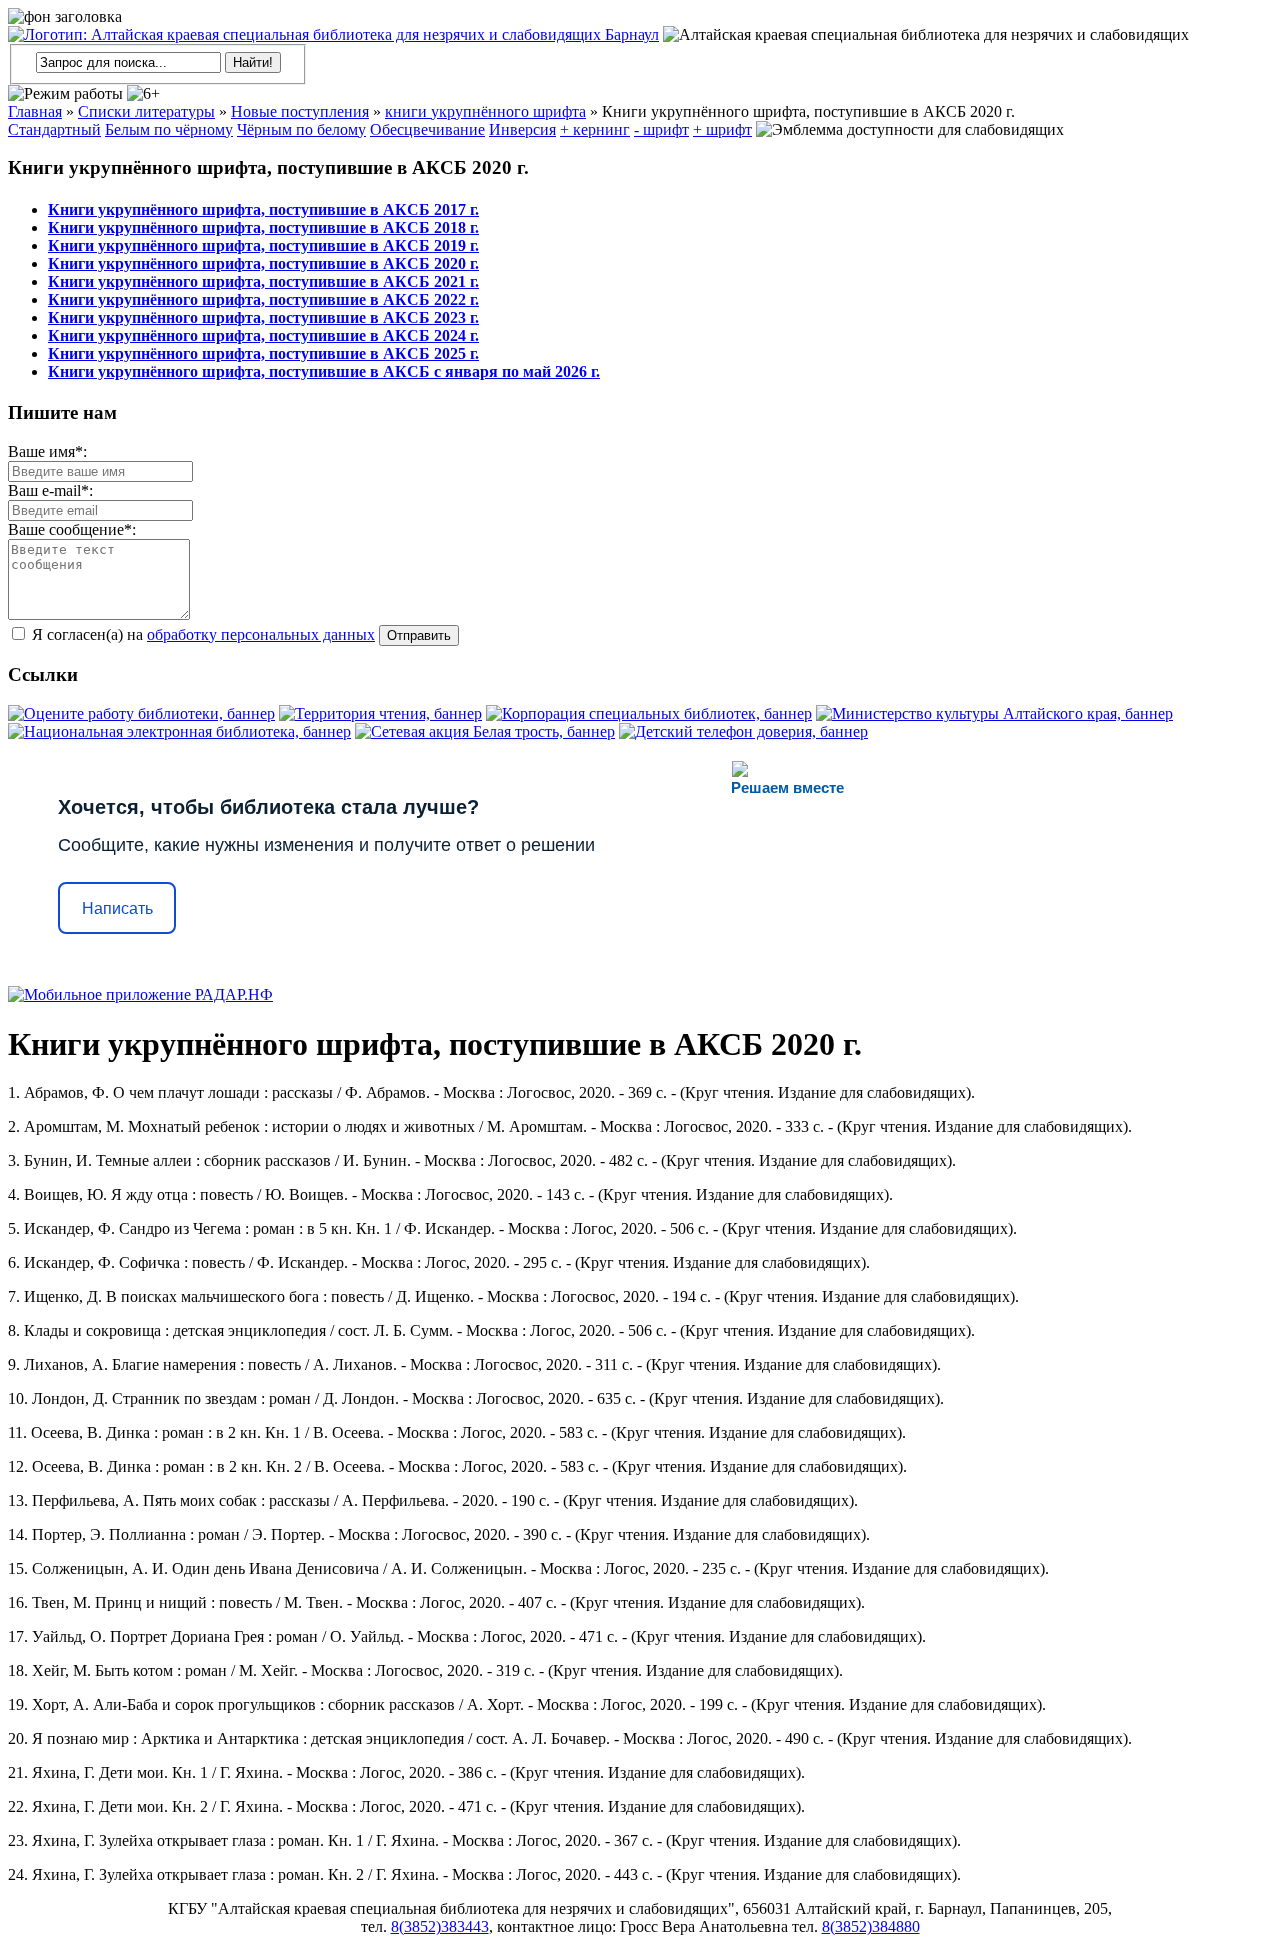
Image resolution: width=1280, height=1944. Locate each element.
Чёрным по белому (301, 129)
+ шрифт (722, 129)
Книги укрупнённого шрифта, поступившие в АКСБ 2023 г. (263, 317)
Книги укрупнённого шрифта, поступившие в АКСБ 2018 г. (263, 227)
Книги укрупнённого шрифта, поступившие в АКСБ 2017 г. (263, 209)
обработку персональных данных (261, 634)
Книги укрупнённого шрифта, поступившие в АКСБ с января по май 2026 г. (324, 371)
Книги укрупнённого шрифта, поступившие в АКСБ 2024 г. (263, 335)
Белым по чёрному (169, 129)
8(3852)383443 (440, 1926)
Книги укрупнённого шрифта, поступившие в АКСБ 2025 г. (263, 353)
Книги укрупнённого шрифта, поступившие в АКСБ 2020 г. (263, 263)
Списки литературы (146, 111)
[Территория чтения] (380, 713)
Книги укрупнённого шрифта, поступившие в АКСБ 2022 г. (263, 299)
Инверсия (522, 129)
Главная (35, 111)
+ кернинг (595, 129)
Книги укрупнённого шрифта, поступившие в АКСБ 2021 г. (263, 281)
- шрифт (661, 129)
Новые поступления (300, 111)
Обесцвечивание (427, 129)
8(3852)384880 (871, 1926)
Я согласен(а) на (201, 634)
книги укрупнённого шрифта (485, 111)
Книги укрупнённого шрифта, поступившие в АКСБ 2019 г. (263, 245)
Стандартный (54, 129)
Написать (117, 908)
